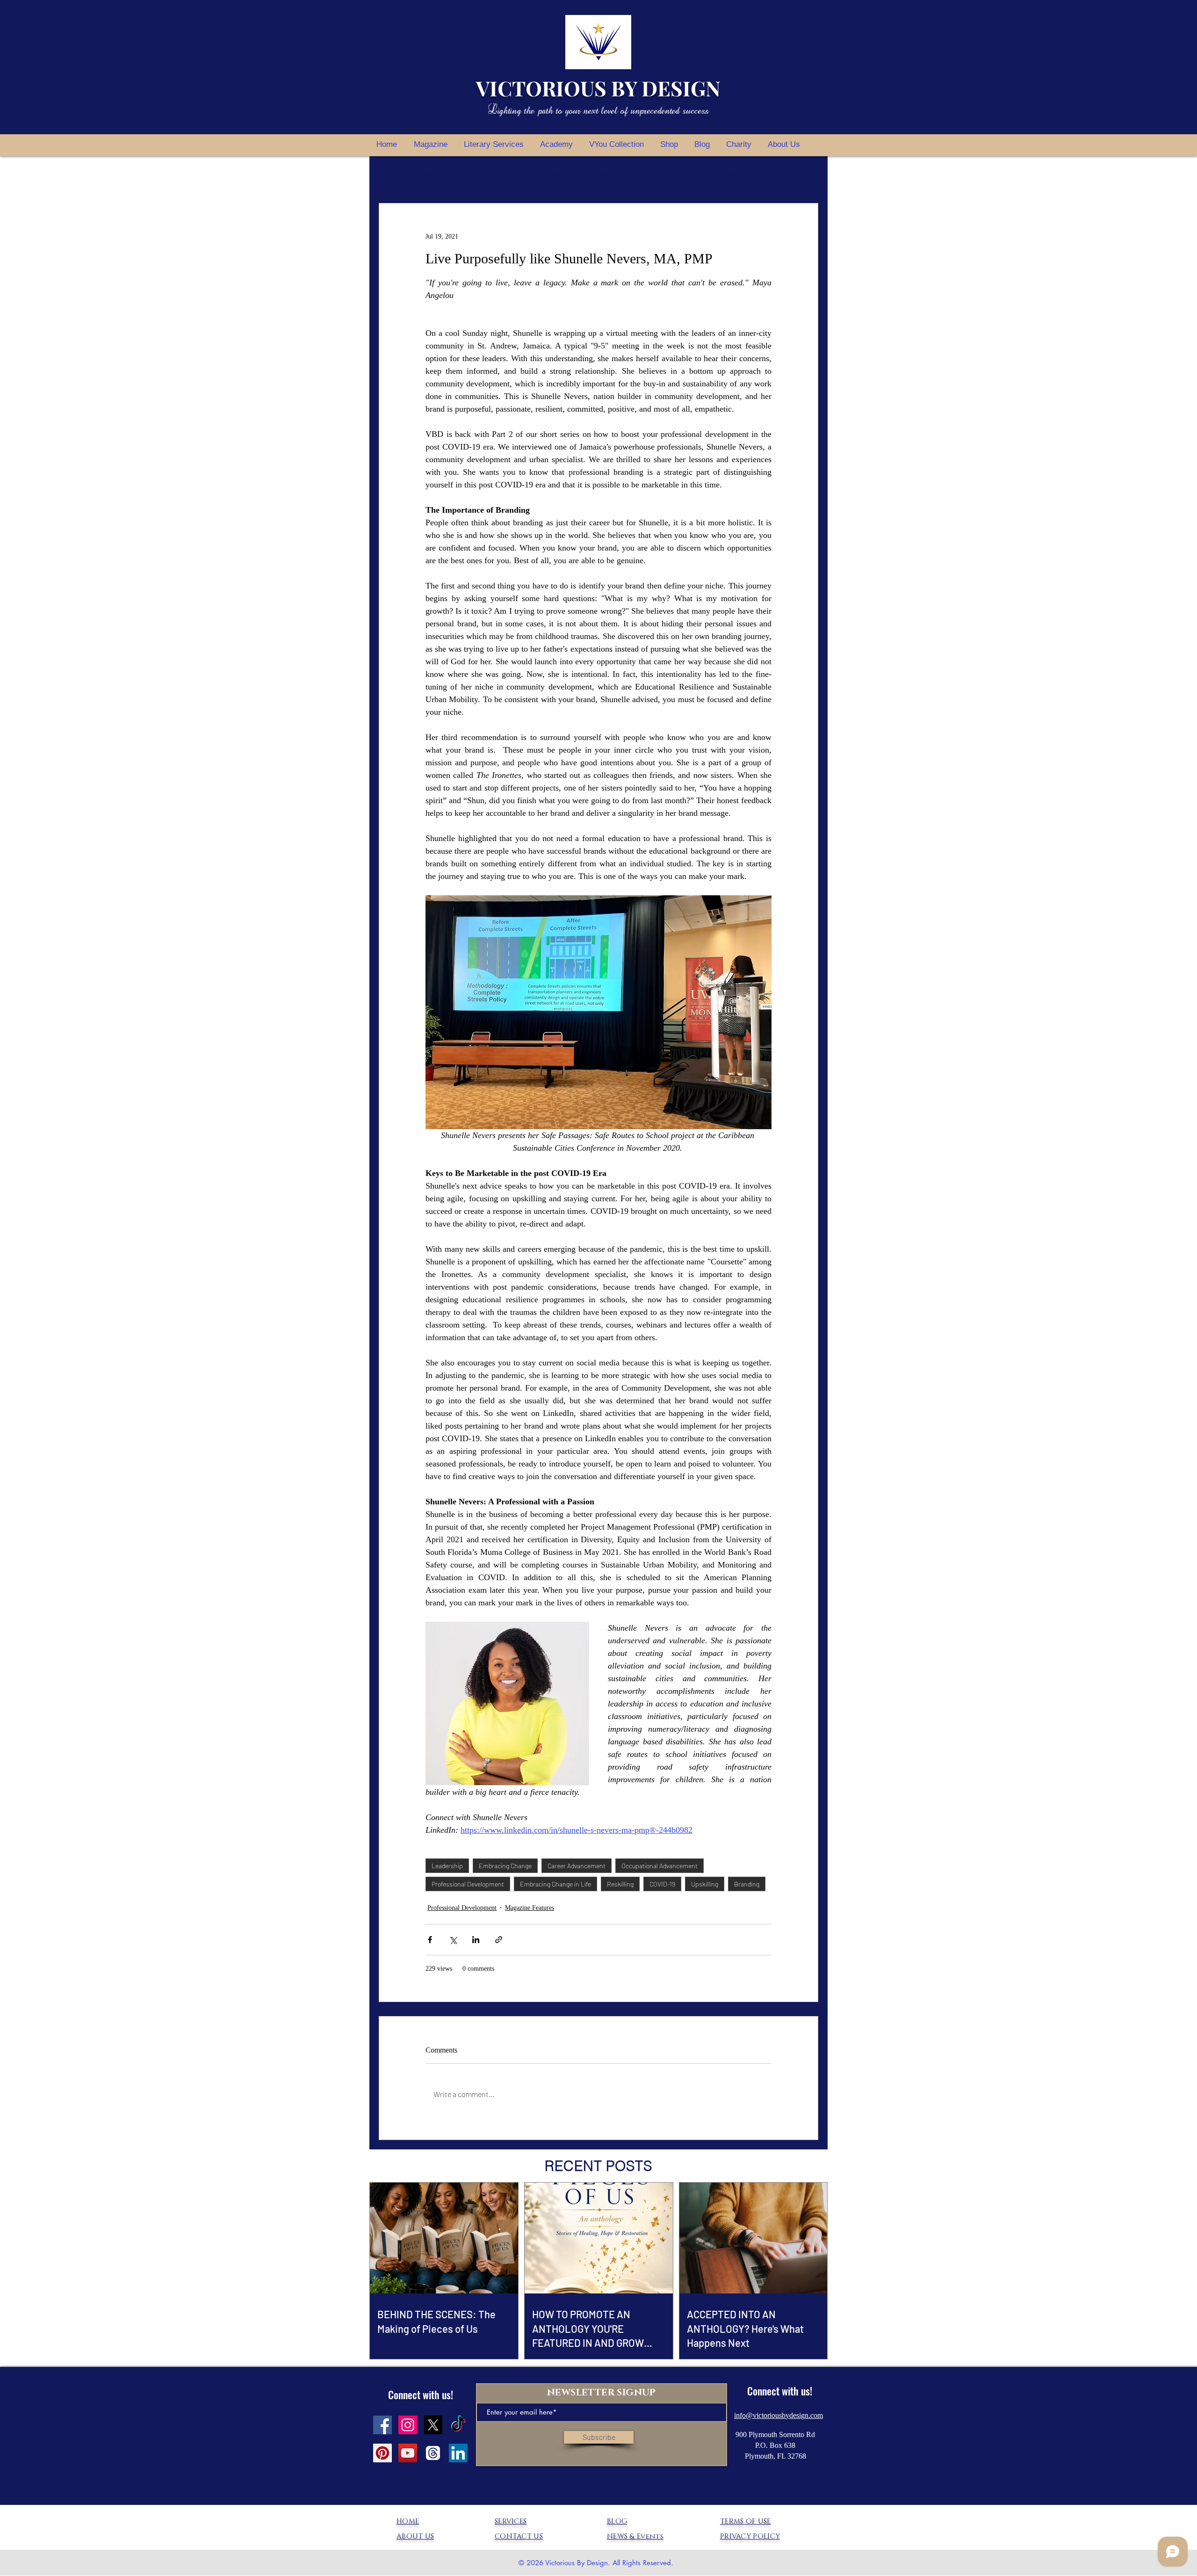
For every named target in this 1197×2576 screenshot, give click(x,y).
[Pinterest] (382, 2453)
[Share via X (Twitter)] (453, 1940)
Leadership (447, 1866)
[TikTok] (458, 2425)
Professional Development (585, 175)
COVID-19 (662, 1884)
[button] (806, 175)
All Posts (391, 175)
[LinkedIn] (458, 2453)
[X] (433, 2425)
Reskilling (620, 1884)
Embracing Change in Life (555, 1884)
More (737, 175)
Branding (747, 1884)
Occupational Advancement (660, 1866)
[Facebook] (382, 2425)
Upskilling (705, 1884)
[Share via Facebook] (430, 1940)
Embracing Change (505, 1866)
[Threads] (433, 2453)
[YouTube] (408, 2453)
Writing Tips (441, 175)
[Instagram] (408, 2425)
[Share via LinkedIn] (476, 1940)
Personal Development (677, 175)
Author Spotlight (503, 175)
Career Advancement (577, 1866)
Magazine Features (530, 1908)
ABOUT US (415, 2536)
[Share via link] (499, 1940)
